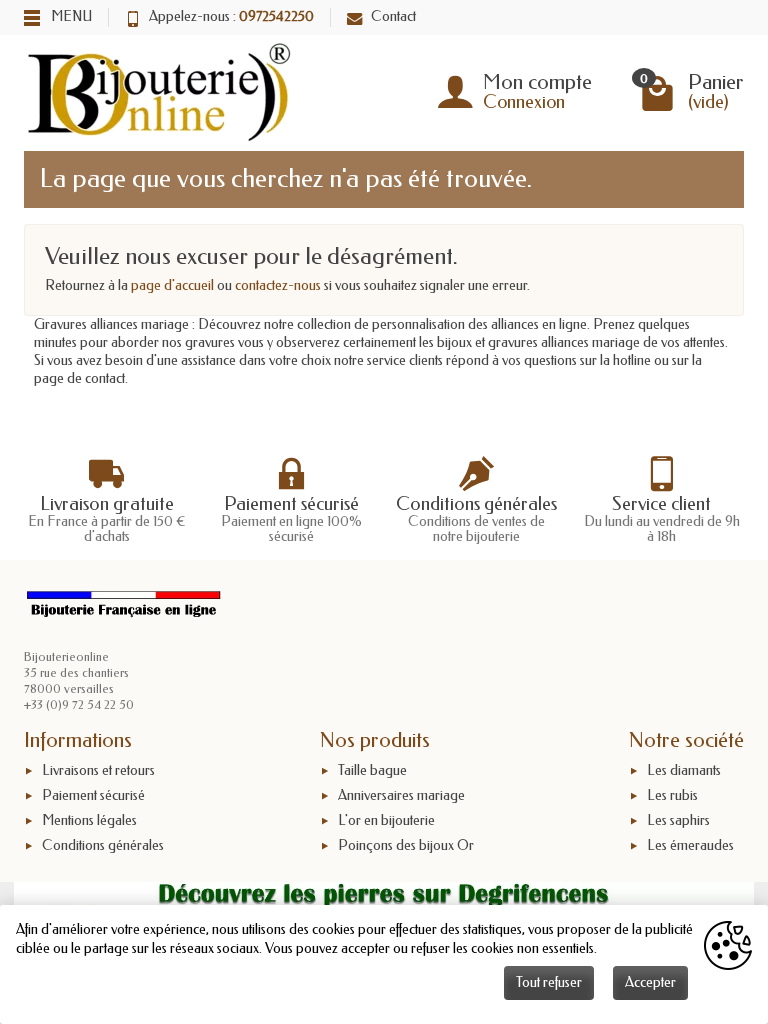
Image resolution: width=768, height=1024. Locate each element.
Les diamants (684, 770)
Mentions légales (89, 820)
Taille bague (372, 770)
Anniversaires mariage (401, 795)
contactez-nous (278, 285)
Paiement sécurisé (93, 795)
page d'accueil (172, 285)
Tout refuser (549, 982)
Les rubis (672, 795)
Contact (393, 16)
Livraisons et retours (98, 770)
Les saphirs (678, 820)
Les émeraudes (690, 845)
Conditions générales (103, 845)
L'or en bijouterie (386, 820)
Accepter (650, 982)
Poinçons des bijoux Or (406, 845)
